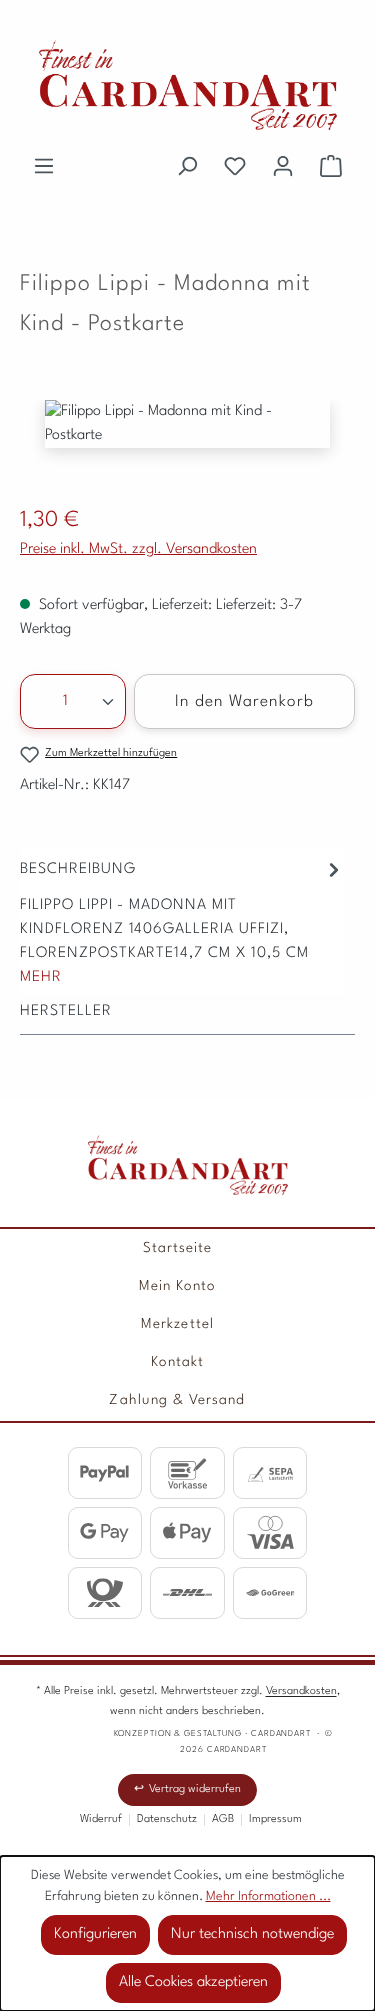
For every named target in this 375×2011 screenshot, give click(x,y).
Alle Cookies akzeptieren (193, 1982)
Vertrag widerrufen (195, 1789)
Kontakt (177, 1362)
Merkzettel (177, 1324)
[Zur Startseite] (188, 1165)
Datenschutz (167, 1819)
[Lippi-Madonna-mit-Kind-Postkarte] (187, 424)
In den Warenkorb (245, 702)
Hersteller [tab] (66, 1011)
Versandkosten (301, 1691)
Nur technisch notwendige (252, 1934)
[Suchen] (187, 167)
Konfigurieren (95, 1934)
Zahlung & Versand (177, 1400)
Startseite (178, 1248)
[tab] (182, 922)
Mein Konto (178, 1286)
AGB (223, 1819)
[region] (187, 444)
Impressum (275, 1819)
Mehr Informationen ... (268, 1896)
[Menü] (44, 167)
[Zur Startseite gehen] (187, 85)
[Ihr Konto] (283, 167)
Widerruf (101, 1819)
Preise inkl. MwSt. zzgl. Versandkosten (138, 549)
